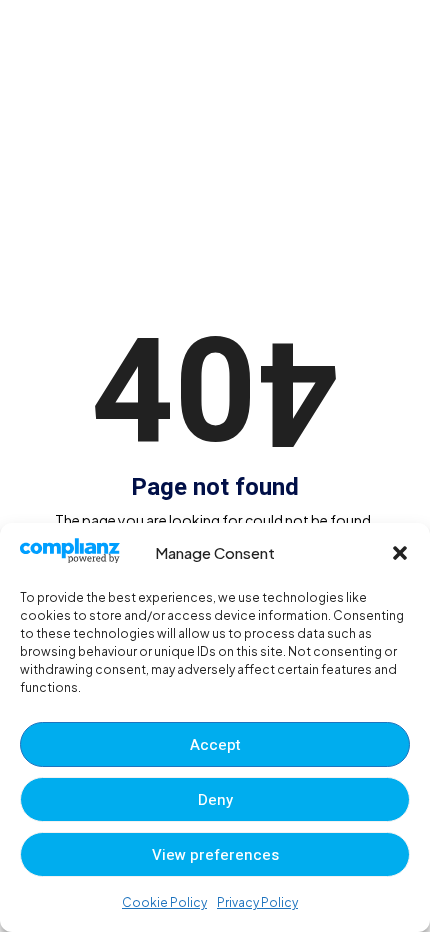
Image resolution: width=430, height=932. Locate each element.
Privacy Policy (257, 902)
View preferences (215, 855)
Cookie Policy (164, 902)
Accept (215, 745)
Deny (215, 800)
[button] (400, 553)
